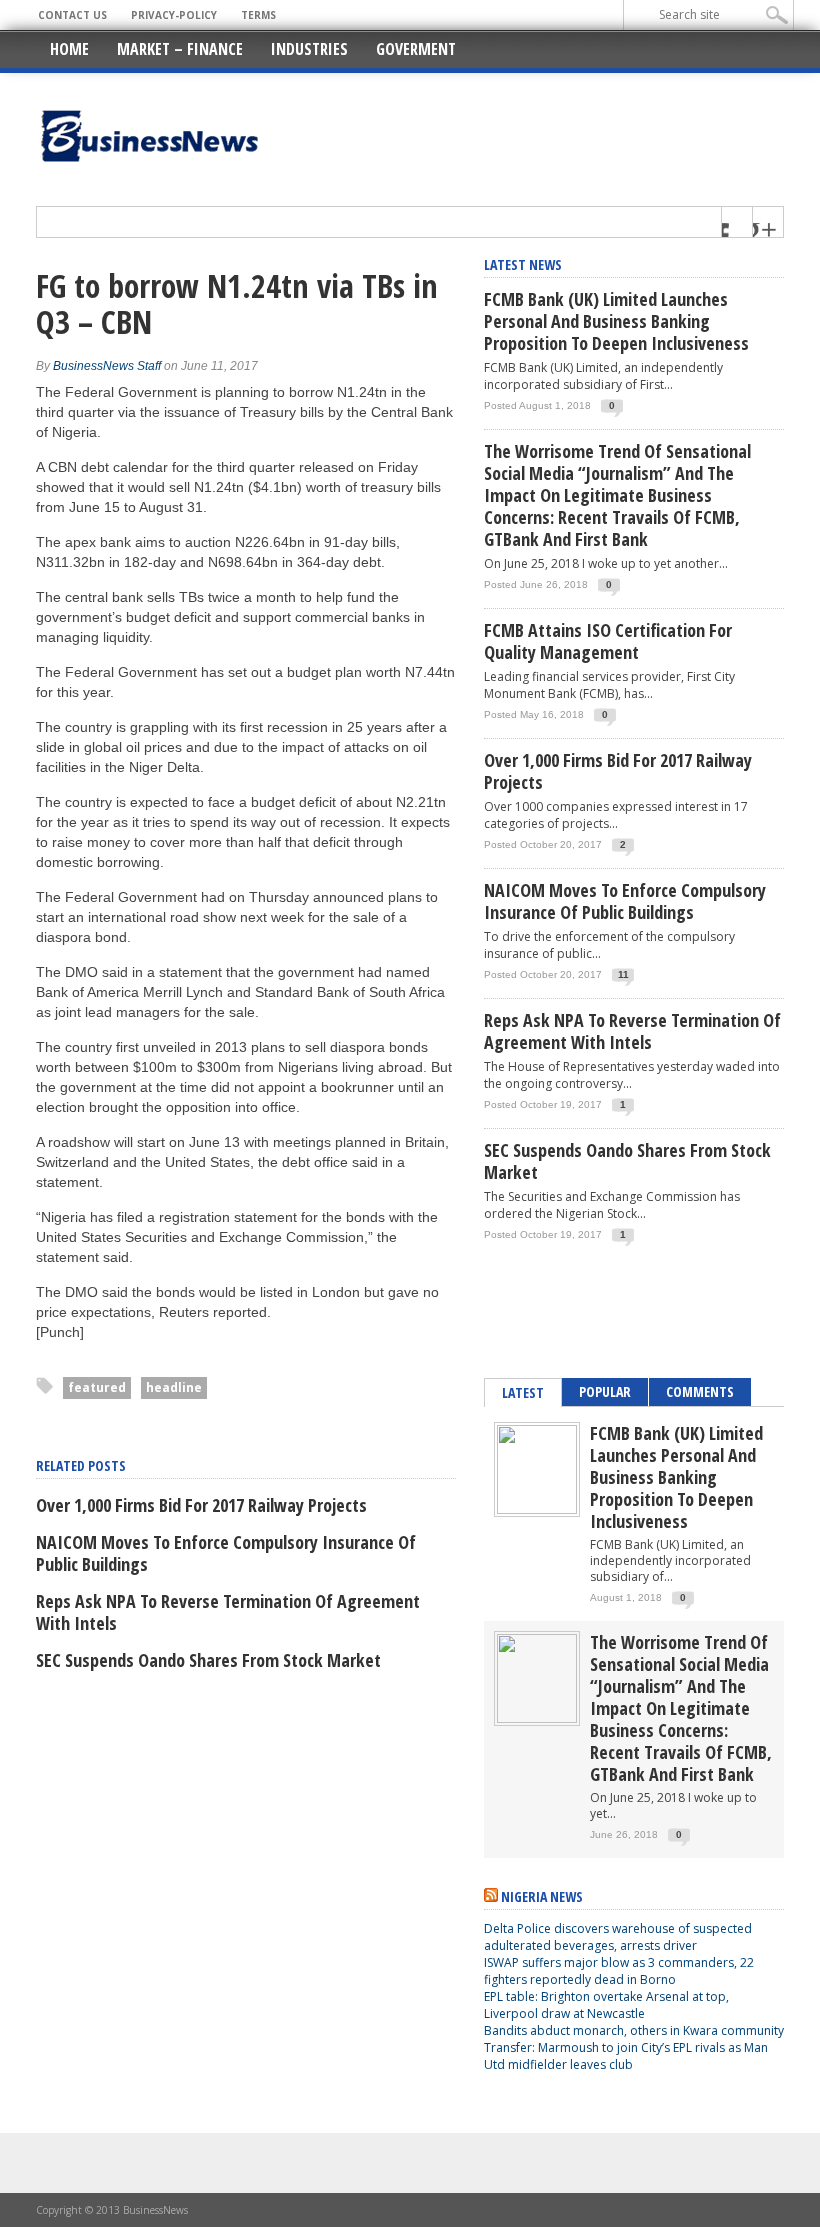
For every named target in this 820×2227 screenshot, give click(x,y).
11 (623, 974)
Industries (309, 49)
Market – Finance (180, 49)
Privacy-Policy (174, 15)
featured (97, 1387)
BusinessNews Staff (107, 366)
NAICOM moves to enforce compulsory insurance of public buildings (226, 1553)
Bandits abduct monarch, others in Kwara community (634, 2030)
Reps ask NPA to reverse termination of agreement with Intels (228, 1612)
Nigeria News (542, 1896)
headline (174, 1387)
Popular (605, 1391)
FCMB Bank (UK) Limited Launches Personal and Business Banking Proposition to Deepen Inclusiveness (616, 321)
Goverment (416, 49)
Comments (700, 1391)
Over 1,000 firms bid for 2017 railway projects (201, 1505)
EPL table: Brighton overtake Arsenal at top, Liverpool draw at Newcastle (606, 2005)
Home (69, 49)
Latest (523, 1392)
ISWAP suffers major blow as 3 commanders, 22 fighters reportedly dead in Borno (619, 1971)
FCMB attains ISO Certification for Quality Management (608, 641)
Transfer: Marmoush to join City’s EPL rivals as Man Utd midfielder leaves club (626, 2056)
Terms (258, 15)
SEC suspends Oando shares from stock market (208, 1660)
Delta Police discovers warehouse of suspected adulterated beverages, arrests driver (618, 1937)
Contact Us (72, 15)
